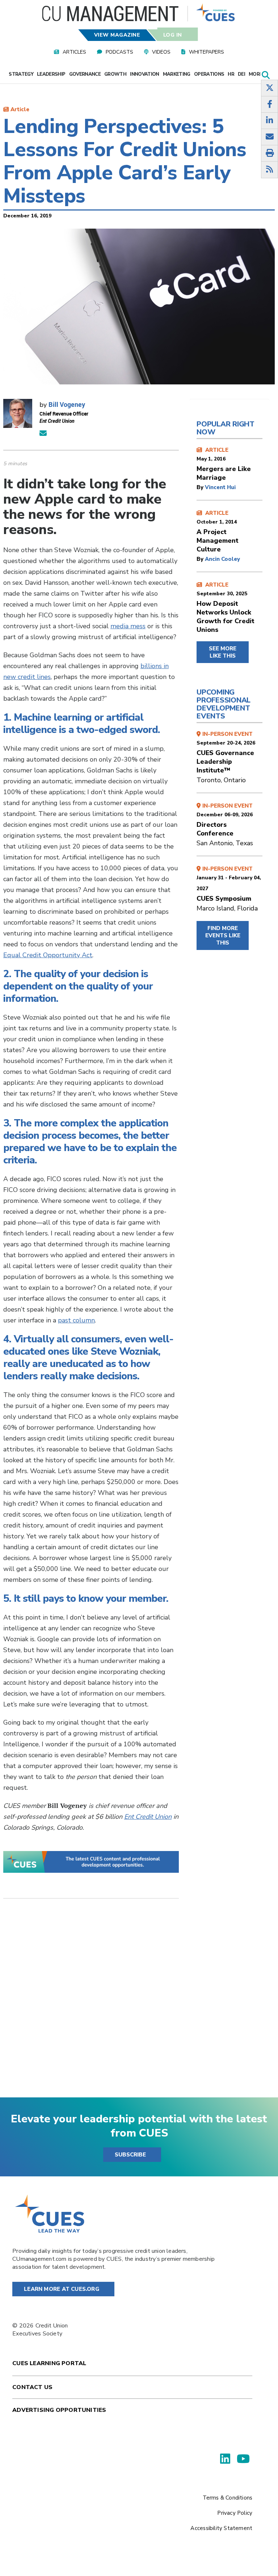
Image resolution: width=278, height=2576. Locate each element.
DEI (241, 74)
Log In (172, 35)
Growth (115, 74)
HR (231, 74)
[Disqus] (91, 2004)
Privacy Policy (235, 2513)
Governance (85, 74)
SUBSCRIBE (130, 2155)
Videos (161, 52)
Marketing (177, 74)
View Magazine (117, 35)
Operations (209, 74)
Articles (74, 52)
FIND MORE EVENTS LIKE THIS (223, 935)
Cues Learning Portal (49, 2363)
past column (76, 1320)
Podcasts (119, 52)
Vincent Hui (220, 487)
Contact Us (32, 2387)
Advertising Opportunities (59, 2410)
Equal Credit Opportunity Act (48, 955)
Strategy (21, 74)
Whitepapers (207, 52)
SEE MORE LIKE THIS (223, 652)
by (201, 487)
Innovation (145, 74)
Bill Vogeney (67, 404)
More (256, 74)
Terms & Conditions (228, 2498)
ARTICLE (224, 464)
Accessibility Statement (221, 2528)
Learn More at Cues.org (62, 2289)
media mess (128, 626)
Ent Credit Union (148, 1817)
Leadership (51, 74)
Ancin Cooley (222, 559)
